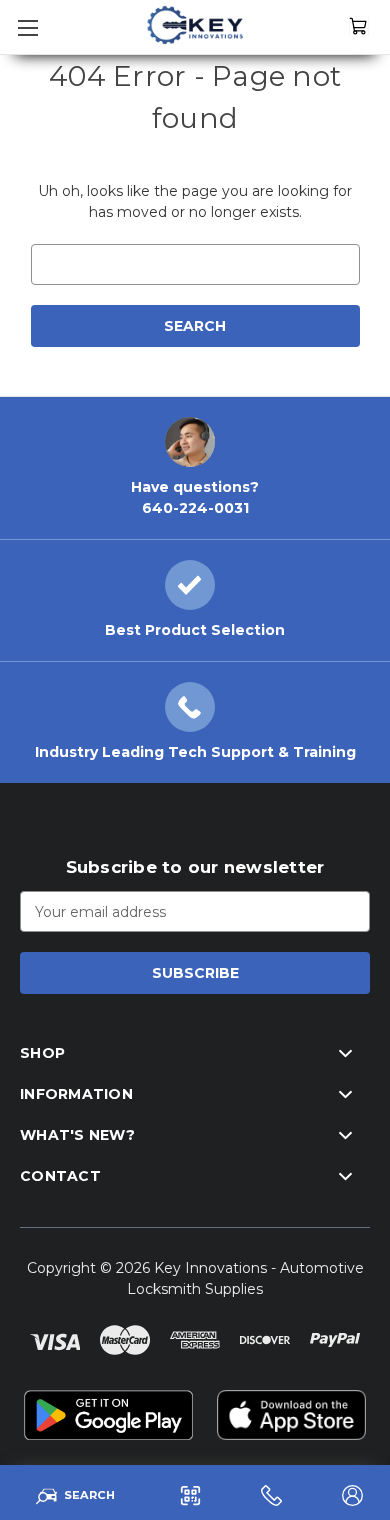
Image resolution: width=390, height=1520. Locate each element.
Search (89, 1495)
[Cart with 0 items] (359, 25)
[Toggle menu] (25, 25)
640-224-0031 (195, 508)
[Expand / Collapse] (345, 1054)
